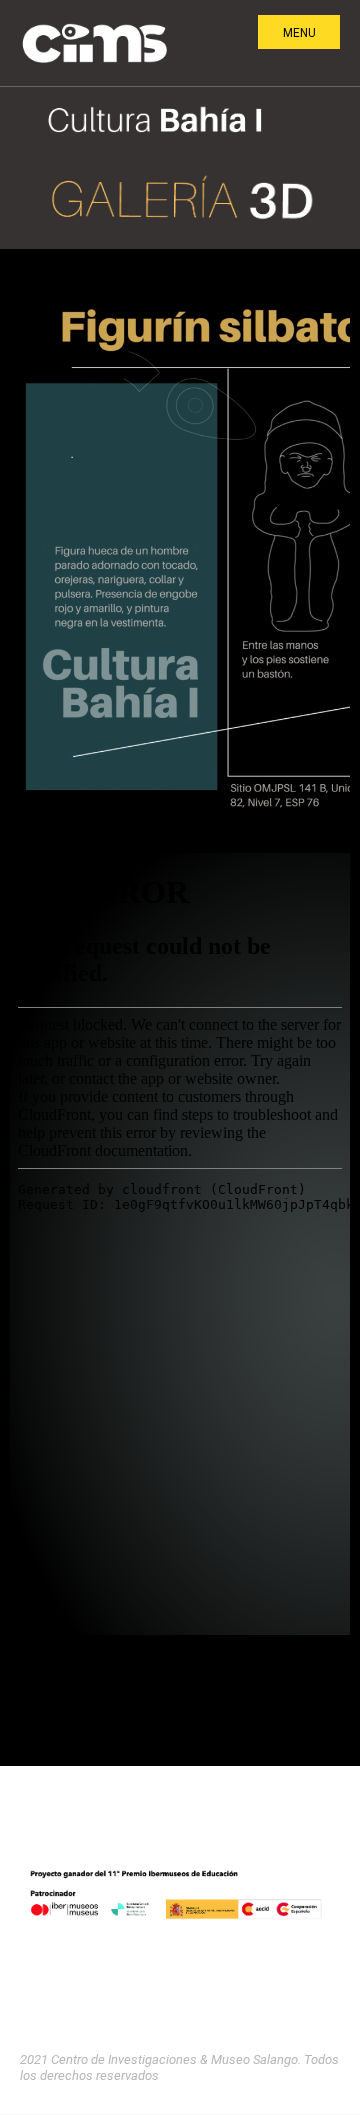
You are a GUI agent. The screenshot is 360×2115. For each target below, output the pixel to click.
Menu (299, 33)
